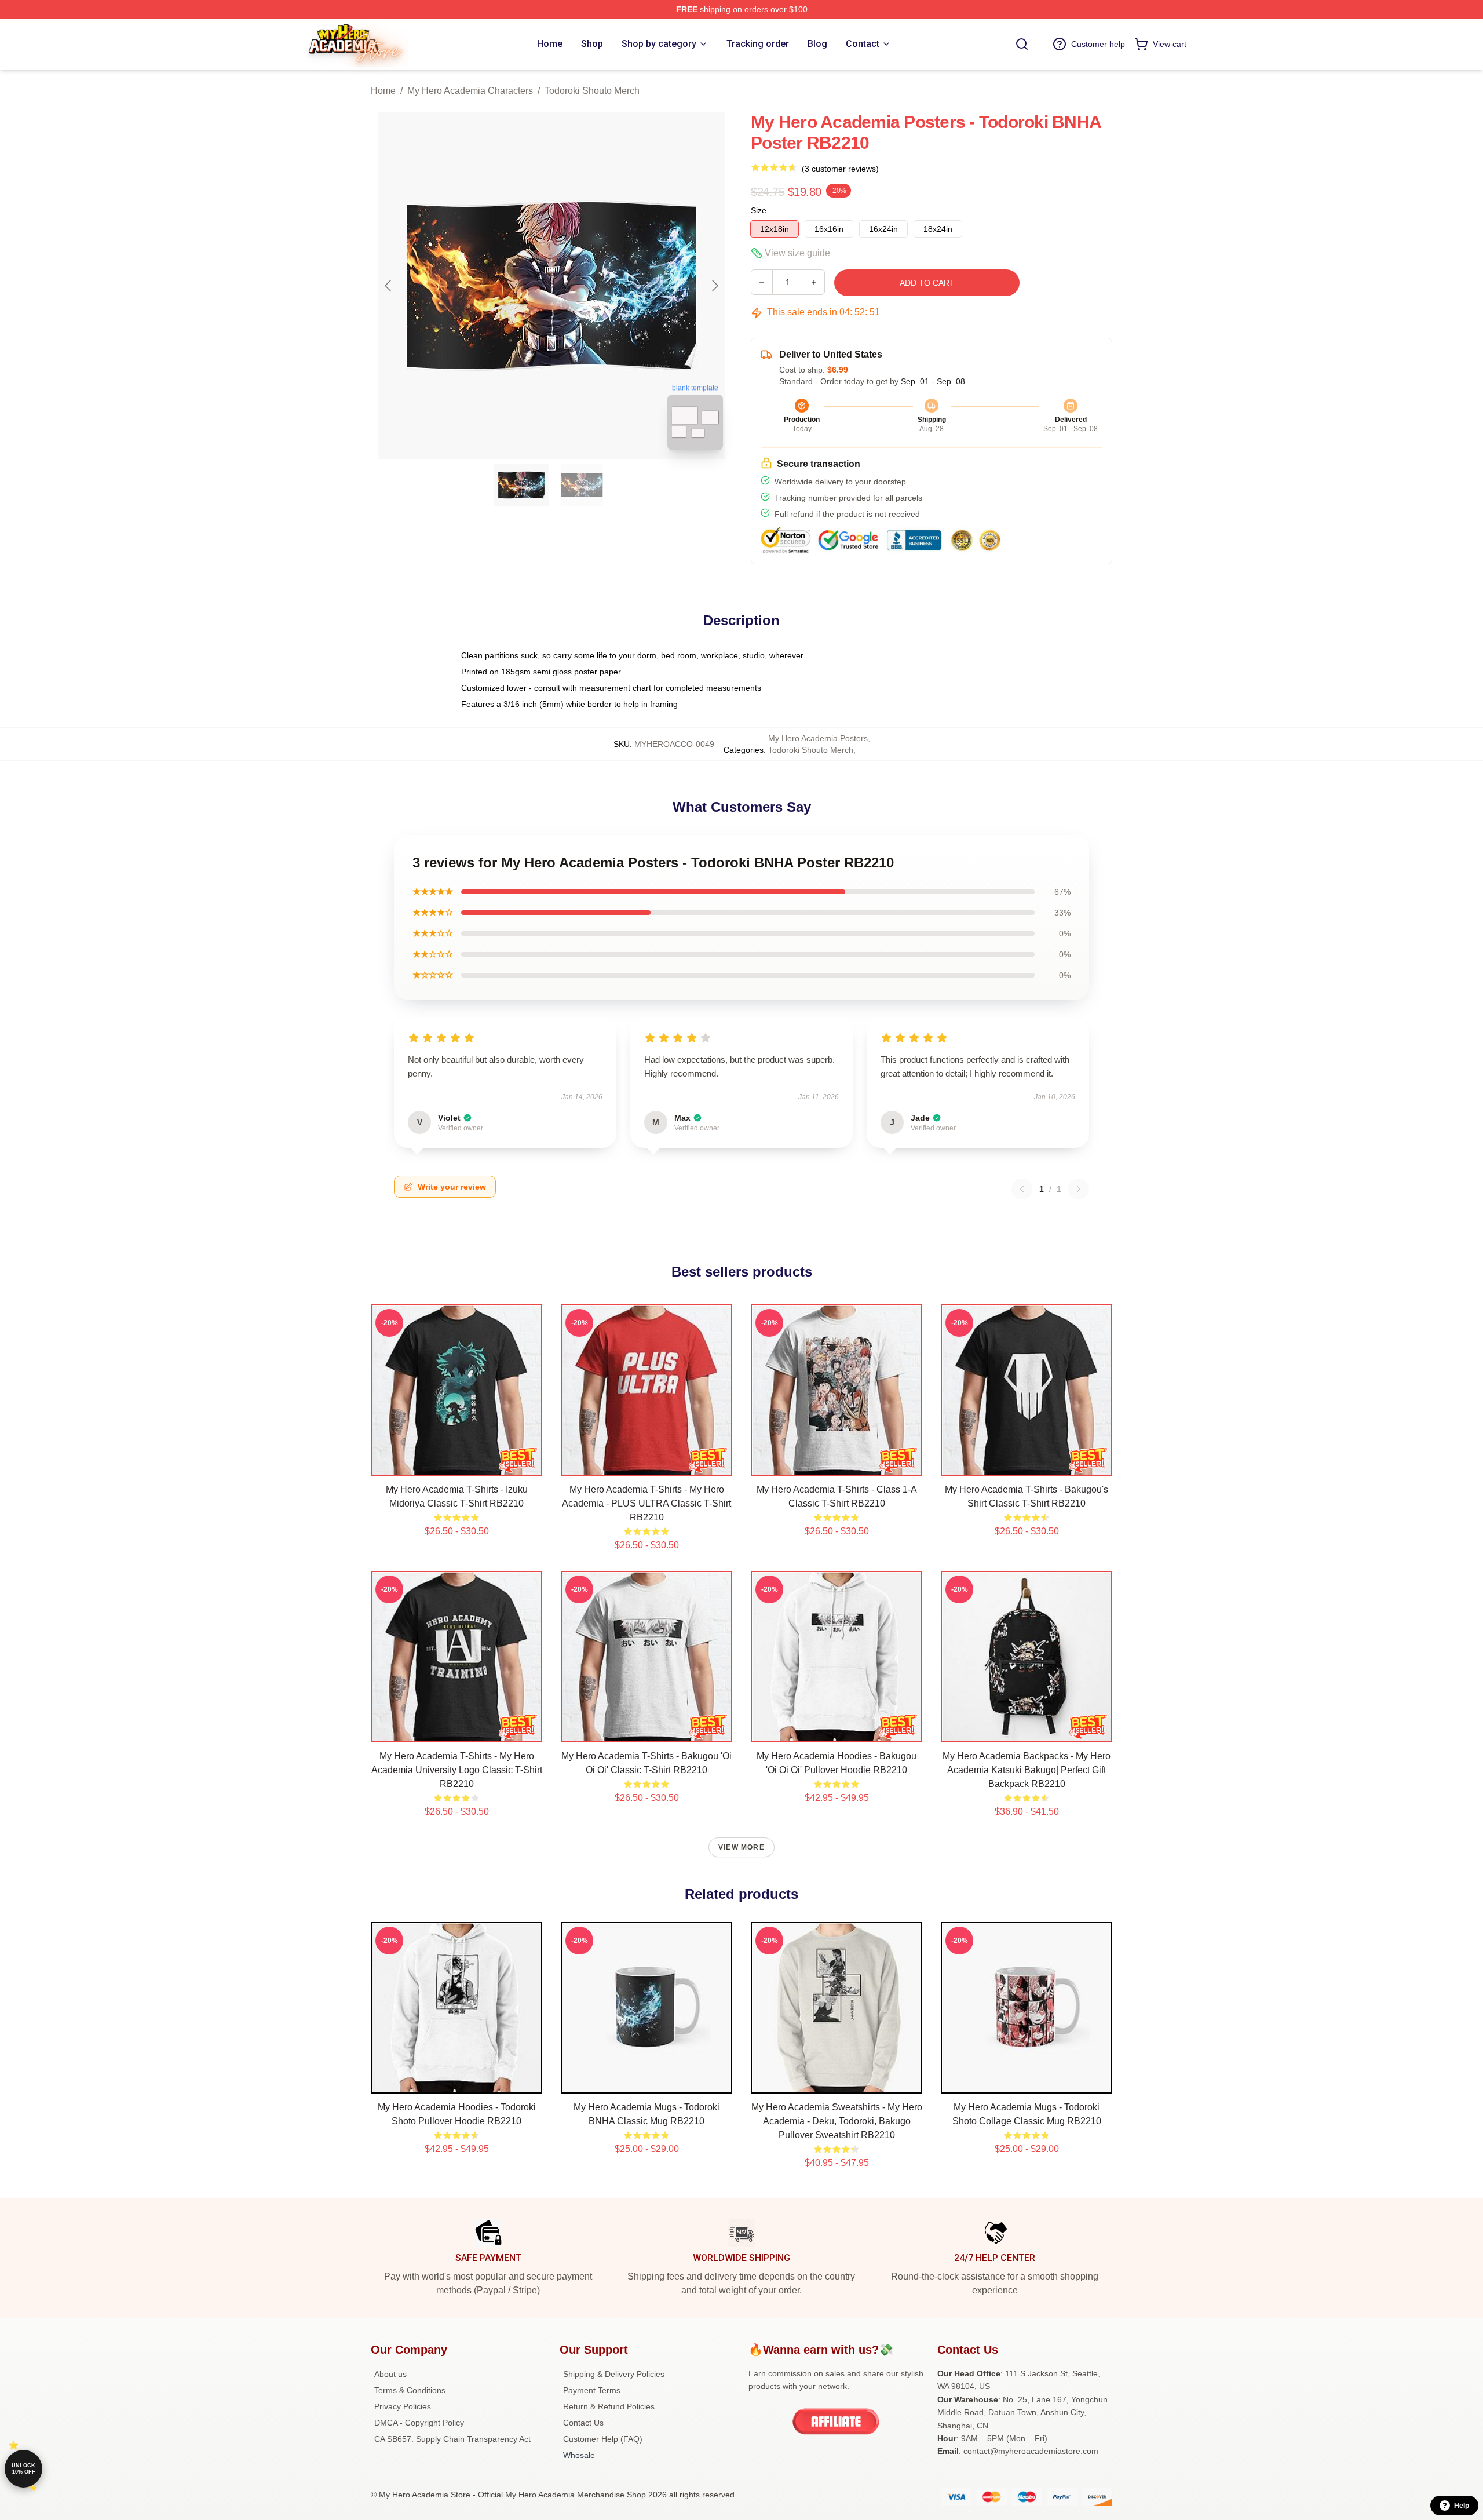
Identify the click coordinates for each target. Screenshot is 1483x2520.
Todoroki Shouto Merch (592, 91)
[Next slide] (714, 286)
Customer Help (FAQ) (603, 2439)
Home (383, 91)
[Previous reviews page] (1022, 1189)
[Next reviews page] (1079, 1189)
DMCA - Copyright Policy (419, 2423)
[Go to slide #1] (521, 485)
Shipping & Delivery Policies (614, 2374)
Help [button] (1462, 2506)
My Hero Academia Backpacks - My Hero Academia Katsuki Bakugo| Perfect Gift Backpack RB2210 (1027, 1770)
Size (759, 210)
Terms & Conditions (410, 2390)
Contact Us (583, 2423)
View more (741, 1847)
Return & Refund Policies (609, 2406)
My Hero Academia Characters (470, 91)
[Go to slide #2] (582, 485)
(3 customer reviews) (840, 169)
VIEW (457, 1464)
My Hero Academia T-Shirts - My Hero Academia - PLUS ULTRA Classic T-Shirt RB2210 (646, 1503)
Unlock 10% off (23, 2469)
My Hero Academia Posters (818, 738)
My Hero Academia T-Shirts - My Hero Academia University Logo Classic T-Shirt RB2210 (457, 1770)
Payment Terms (592, 2390)
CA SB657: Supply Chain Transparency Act (452, 2439)
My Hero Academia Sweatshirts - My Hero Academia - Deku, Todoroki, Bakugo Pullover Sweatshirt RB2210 (837, 2121)
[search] (1022, 44)
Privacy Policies (403, 2406)
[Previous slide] (389, 286)
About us (390, 2374)
